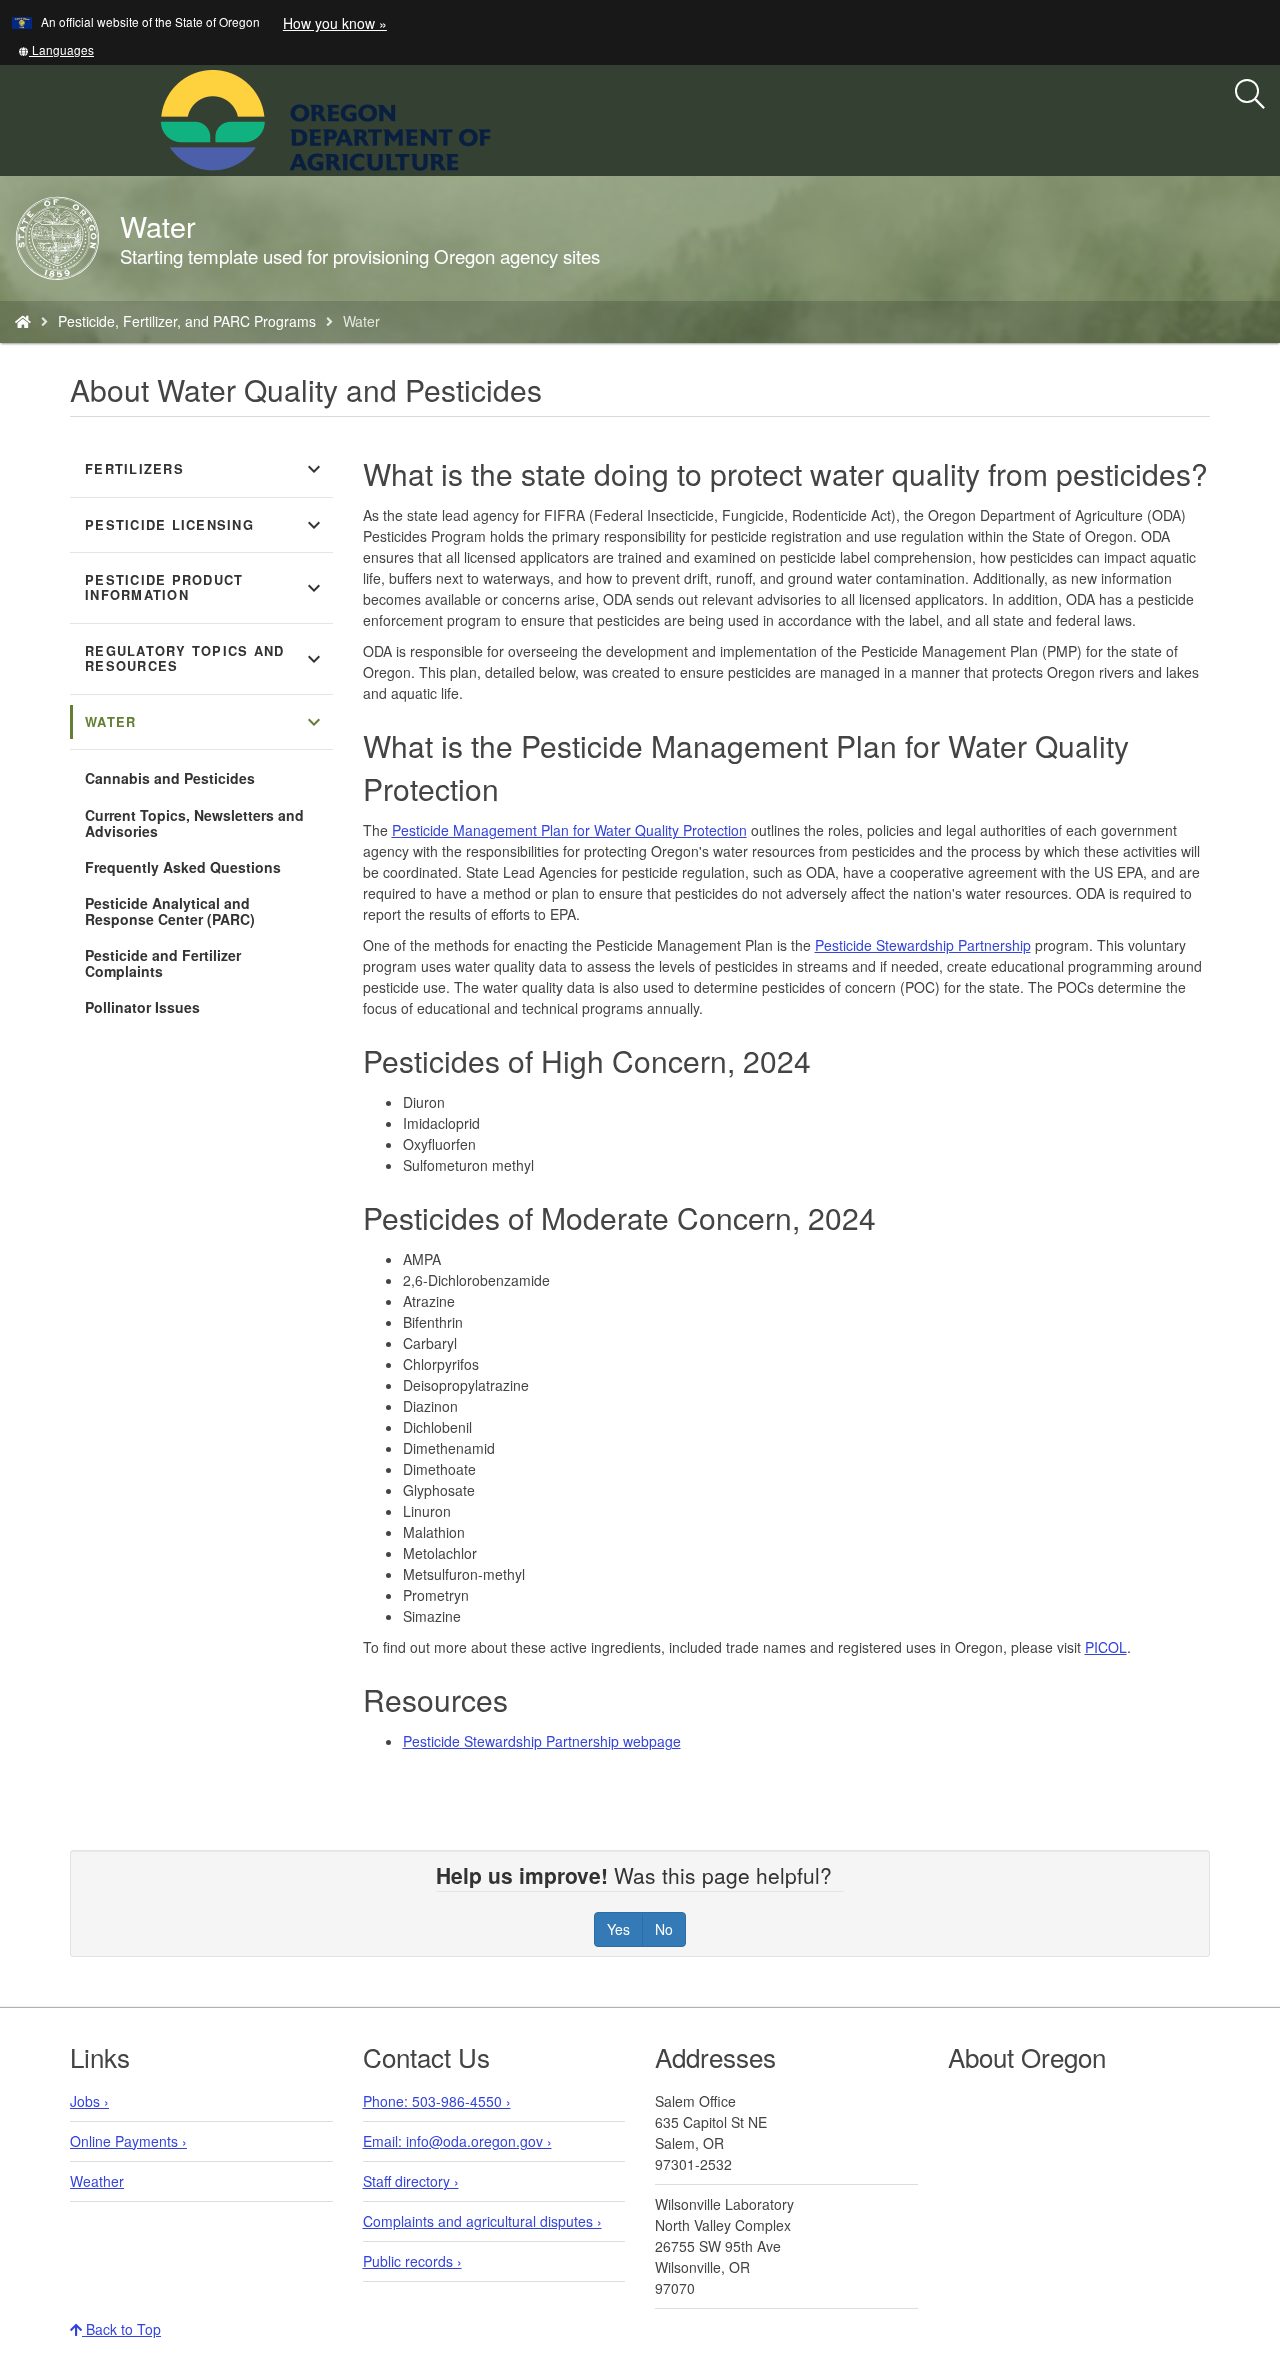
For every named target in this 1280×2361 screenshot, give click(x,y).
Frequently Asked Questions (183, 867)
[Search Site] (504, 118)
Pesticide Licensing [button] (205, 525)
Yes (618, 1929)
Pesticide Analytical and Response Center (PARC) (170, 911)
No (664, 1929)
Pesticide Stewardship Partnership (923, 945)
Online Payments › (128, 2141)
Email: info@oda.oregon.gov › (457, 2141)
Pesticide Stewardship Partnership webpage (542, 1741)
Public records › (412, 2261)
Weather (97, 2181)
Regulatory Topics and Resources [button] (205, 658)
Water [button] (205, 722)
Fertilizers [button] (205, 469)
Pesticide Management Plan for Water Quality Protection (569, 830)
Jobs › (89, 2101)
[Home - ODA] (23, 321)
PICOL (1106, 1647)
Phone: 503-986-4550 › (437, 2101)
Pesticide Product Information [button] (205, 587)
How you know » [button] (335, 23)
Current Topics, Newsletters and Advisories (194, 823)
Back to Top (121, 2329)
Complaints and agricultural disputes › (482, 2221)
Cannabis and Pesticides (170, 778)
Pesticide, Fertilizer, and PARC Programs (187, 321)
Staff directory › (411, 2181)
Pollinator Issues (142, 1007)
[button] (56, 49)
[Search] (1250, 95)
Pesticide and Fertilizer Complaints (163, 963)
